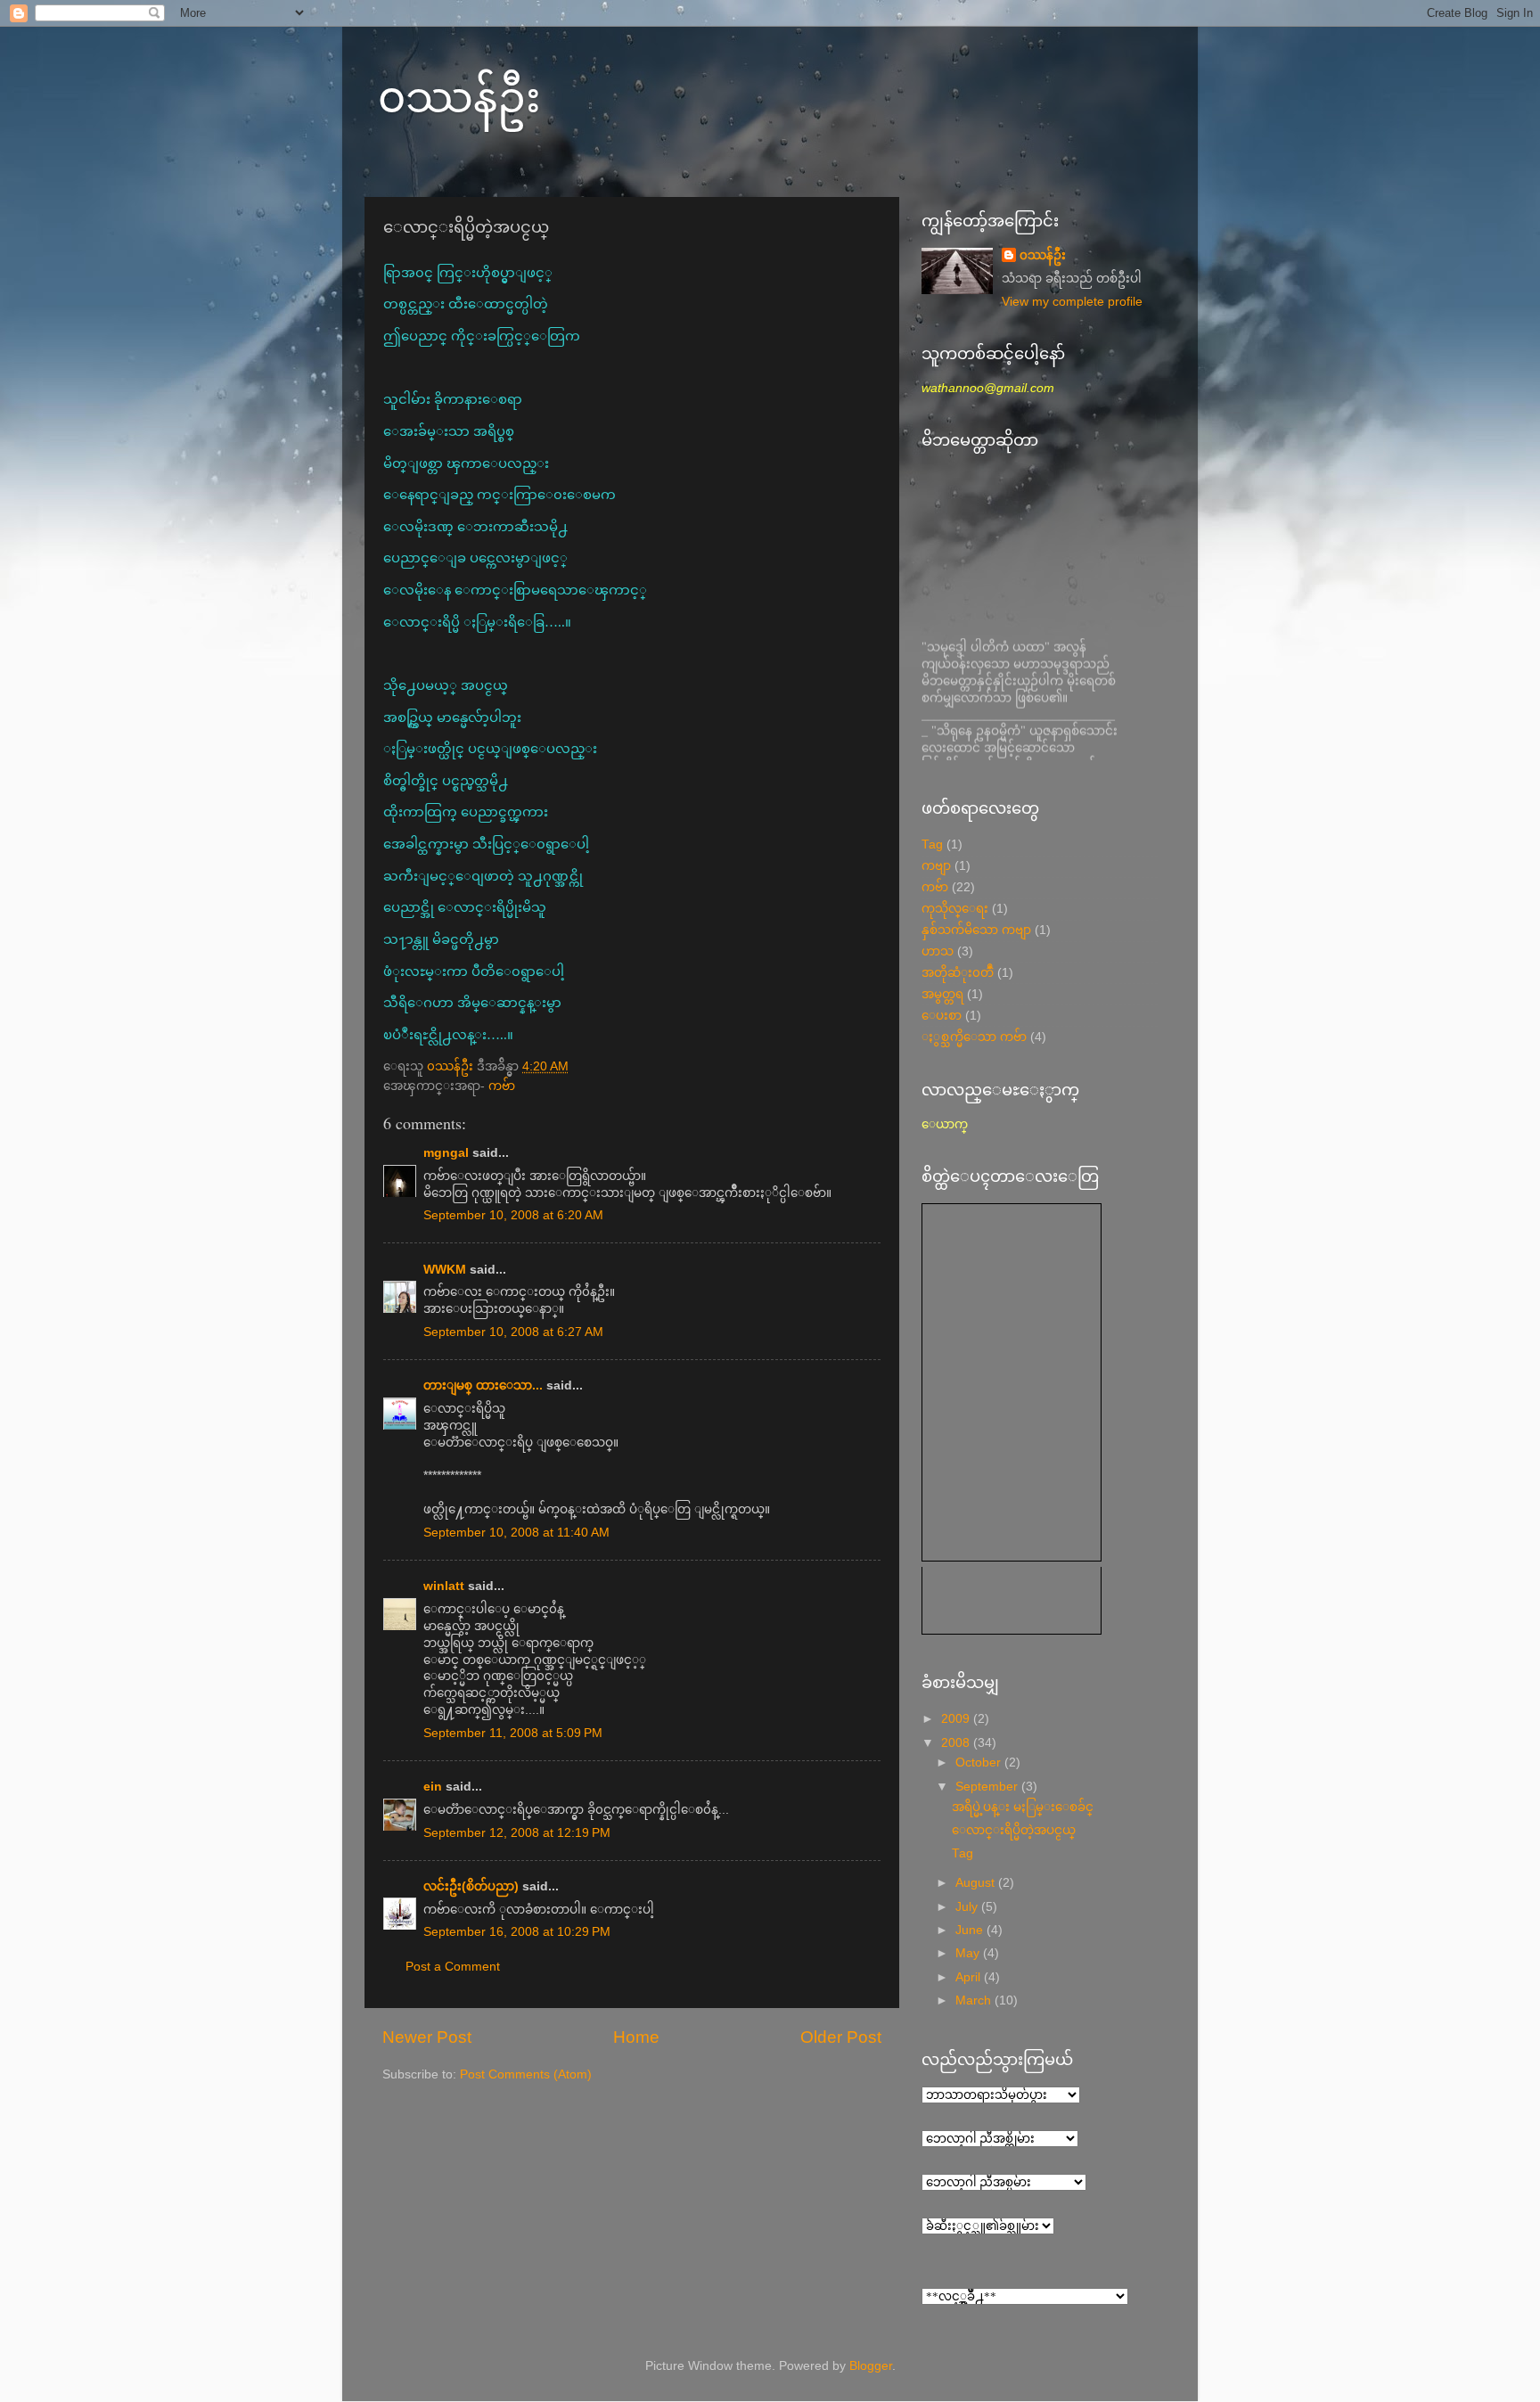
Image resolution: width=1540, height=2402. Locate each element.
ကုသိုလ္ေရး (955, 909)
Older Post (841, 2037)
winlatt (444, 1586)
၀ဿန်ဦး (459, 95)
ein (433, 1787)
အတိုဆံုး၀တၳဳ (958, 973)
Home (636, 2037)
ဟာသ (938, 951)
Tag (932, 844)
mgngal (446, 1153)
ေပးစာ (942, 1016)
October (980, 1763)
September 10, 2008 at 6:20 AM (513, 1215)
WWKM (445, 1270)
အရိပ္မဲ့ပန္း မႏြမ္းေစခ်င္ (1023, 1807)
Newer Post (427, 2037)
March (975, 2000)
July (968, 1907)
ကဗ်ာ (502, 1086)
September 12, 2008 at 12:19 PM (517, 1833)
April (970, 1977)
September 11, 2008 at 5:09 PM (513, 1733)
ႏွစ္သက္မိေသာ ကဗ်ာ (974, 1037)
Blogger (871, 2366)
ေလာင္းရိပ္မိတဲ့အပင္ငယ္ (1014, 1830)
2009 (957, 1719)
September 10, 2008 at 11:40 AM (516, 1533)
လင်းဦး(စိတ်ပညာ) (471, 1886)
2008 (957, 1743)
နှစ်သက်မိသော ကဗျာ (976, 930)
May (969, 1953)
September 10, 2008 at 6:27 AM (513, 1332)
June (971, 1930)
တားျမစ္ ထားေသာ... (483, 1385)
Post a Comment (453, 1967)
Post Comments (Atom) (526, 2074)
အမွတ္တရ (942, 994)
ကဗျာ (936, 866)
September (988, 1787)
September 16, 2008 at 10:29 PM (517, 1932)
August (977, 1883)
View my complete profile (1072, 302)
